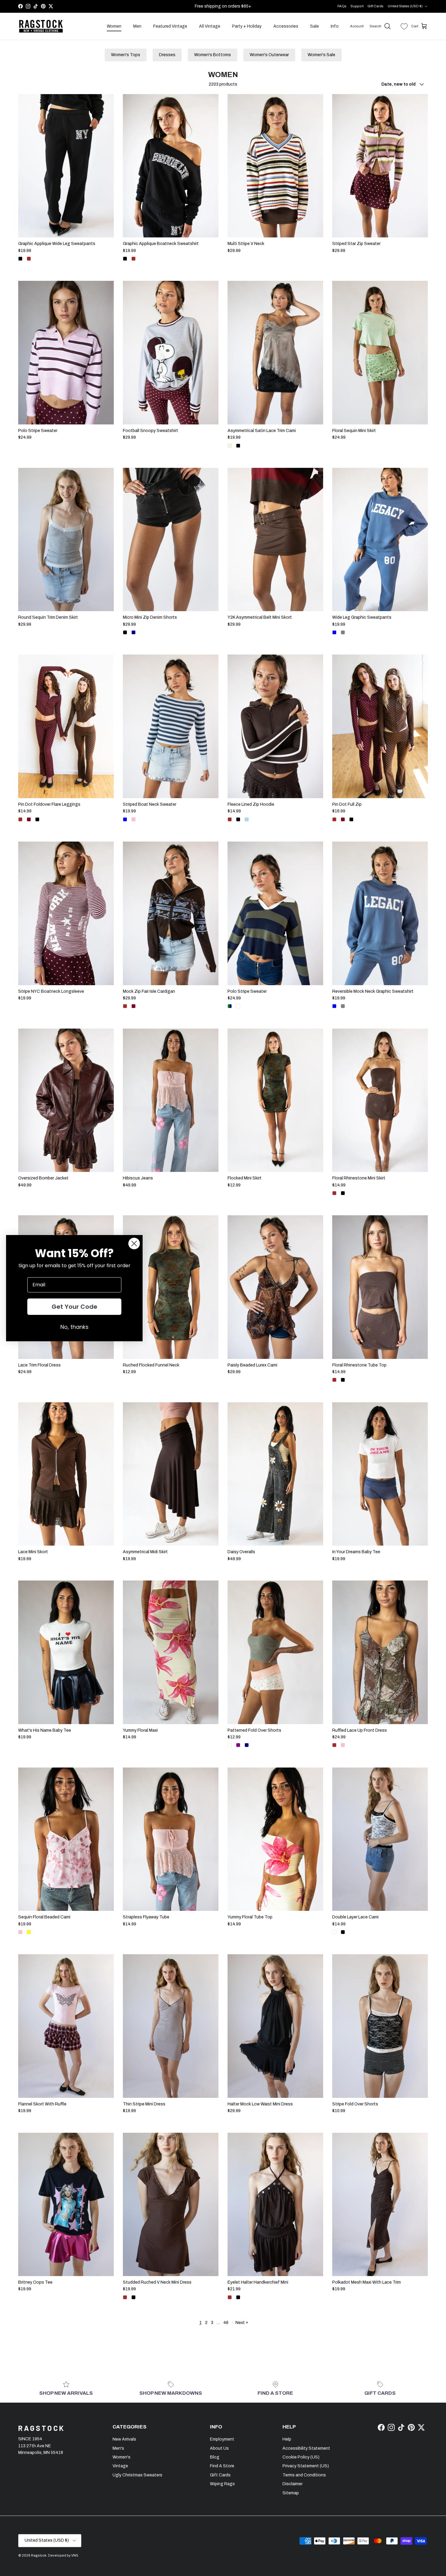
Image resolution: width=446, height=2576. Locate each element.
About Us (219, 2448)
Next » (242, 2323)
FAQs (342, 6)
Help (287, 2439)
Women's (122, 2457)
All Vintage (210, 26)
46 (226, 2323)
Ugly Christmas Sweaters (137, 2475)
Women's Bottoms (213, 55)
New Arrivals (124, 2439)
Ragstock (39, 2555)
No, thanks (74, 1327)
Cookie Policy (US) (301, 2457)
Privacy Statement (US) (306, 2466)
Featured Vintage (170, 26)
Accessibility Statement (306, 2448)
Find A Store (222, 2466)
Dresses (167, 55)
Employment (222, 2439)
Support (357, 6)
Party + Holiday (247, 26)
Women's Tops (126, 55)
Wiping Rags (222, 2484)
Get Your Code (74, 1307)
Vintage (120, 2466)
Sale (314, 26)
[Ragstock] (41, 26)
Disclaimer (292, 2484)
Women (114, 26)
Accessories (286, 26)
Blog (215, 2457)
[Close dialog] (134, 1244)
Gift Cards (375, 6)
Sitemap (291, 2493)
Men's (118, 2448)
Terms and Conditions (304, 2475)
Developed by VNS (63, 2555)
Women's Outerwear (269, 55)
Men (137, 26)
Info (335, 26)
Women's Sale (321, 55)
